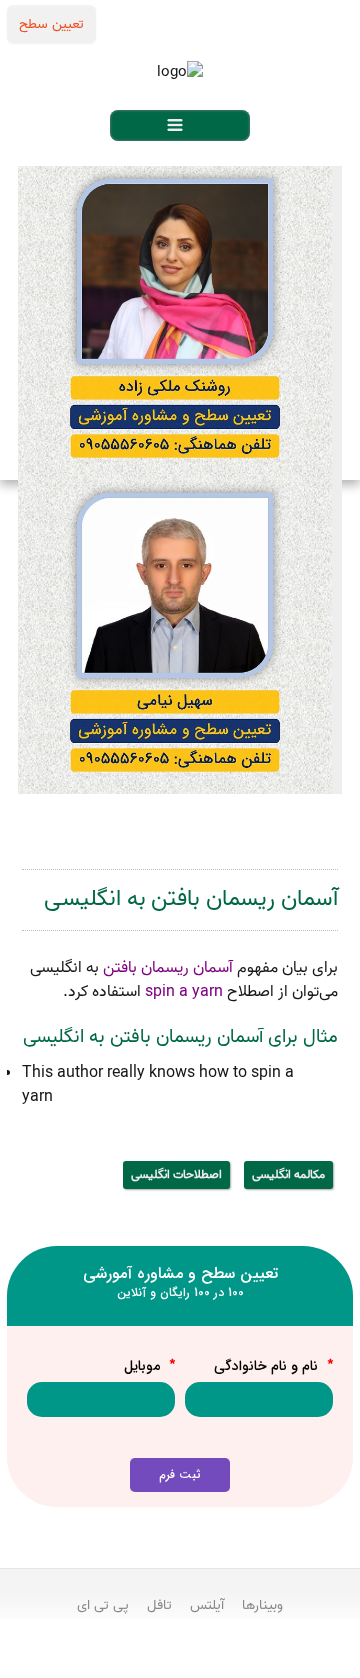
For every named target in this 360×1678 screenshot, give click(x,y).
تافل (159, 1605)
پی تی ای (103, 1605)
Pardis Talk (180, 1659)
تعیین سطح (51, 24)
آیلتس (207, 1605)
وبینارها (262, 1605)
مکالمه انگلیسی (288, 1174)
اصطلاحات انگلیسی (176, 1174)
